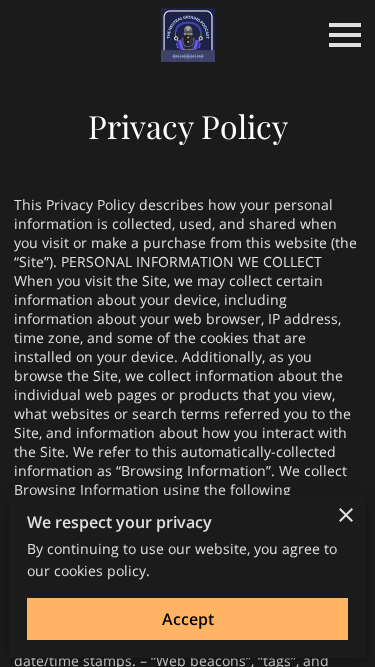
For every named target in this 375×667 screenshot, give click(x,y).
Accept (188, 619)
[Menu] (345, 35)
